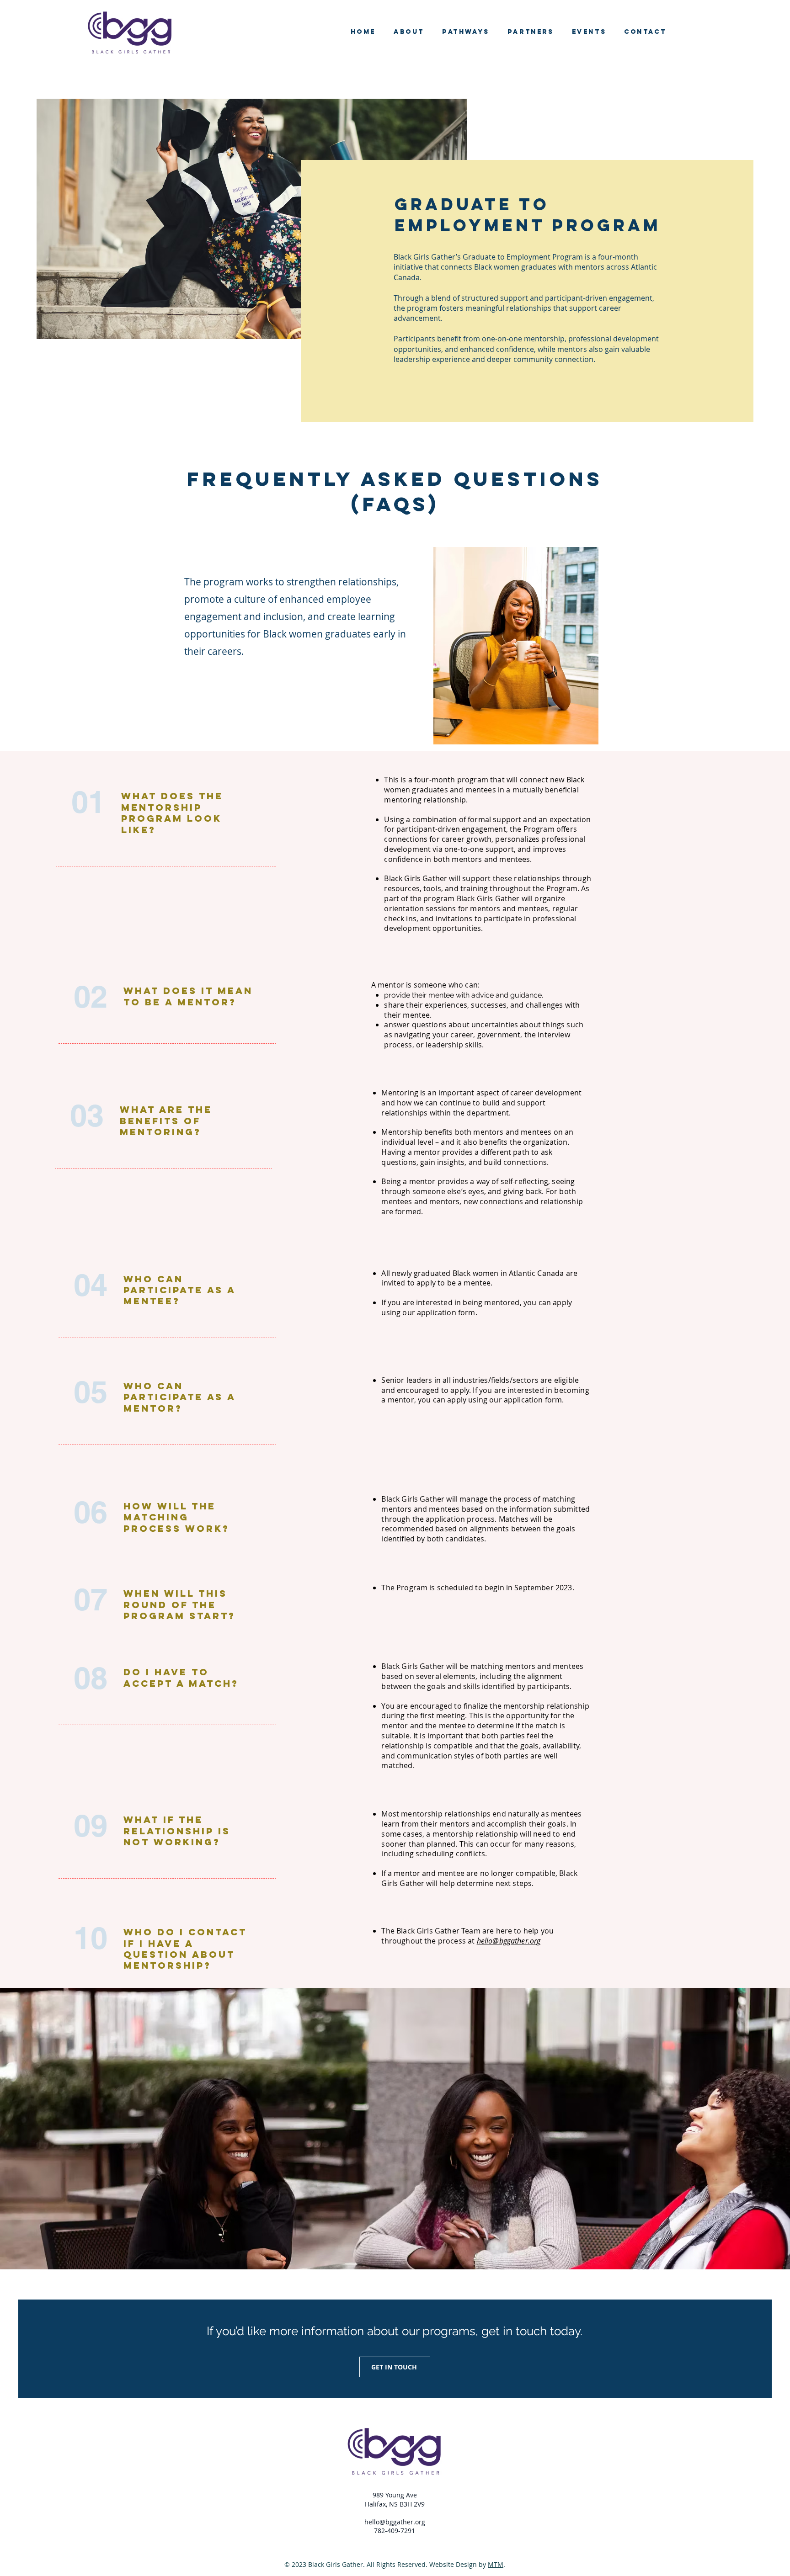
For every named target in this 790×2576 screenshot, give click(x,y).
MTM (496, 2564)
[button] (466, 32)
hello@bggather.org (509, 1941)
